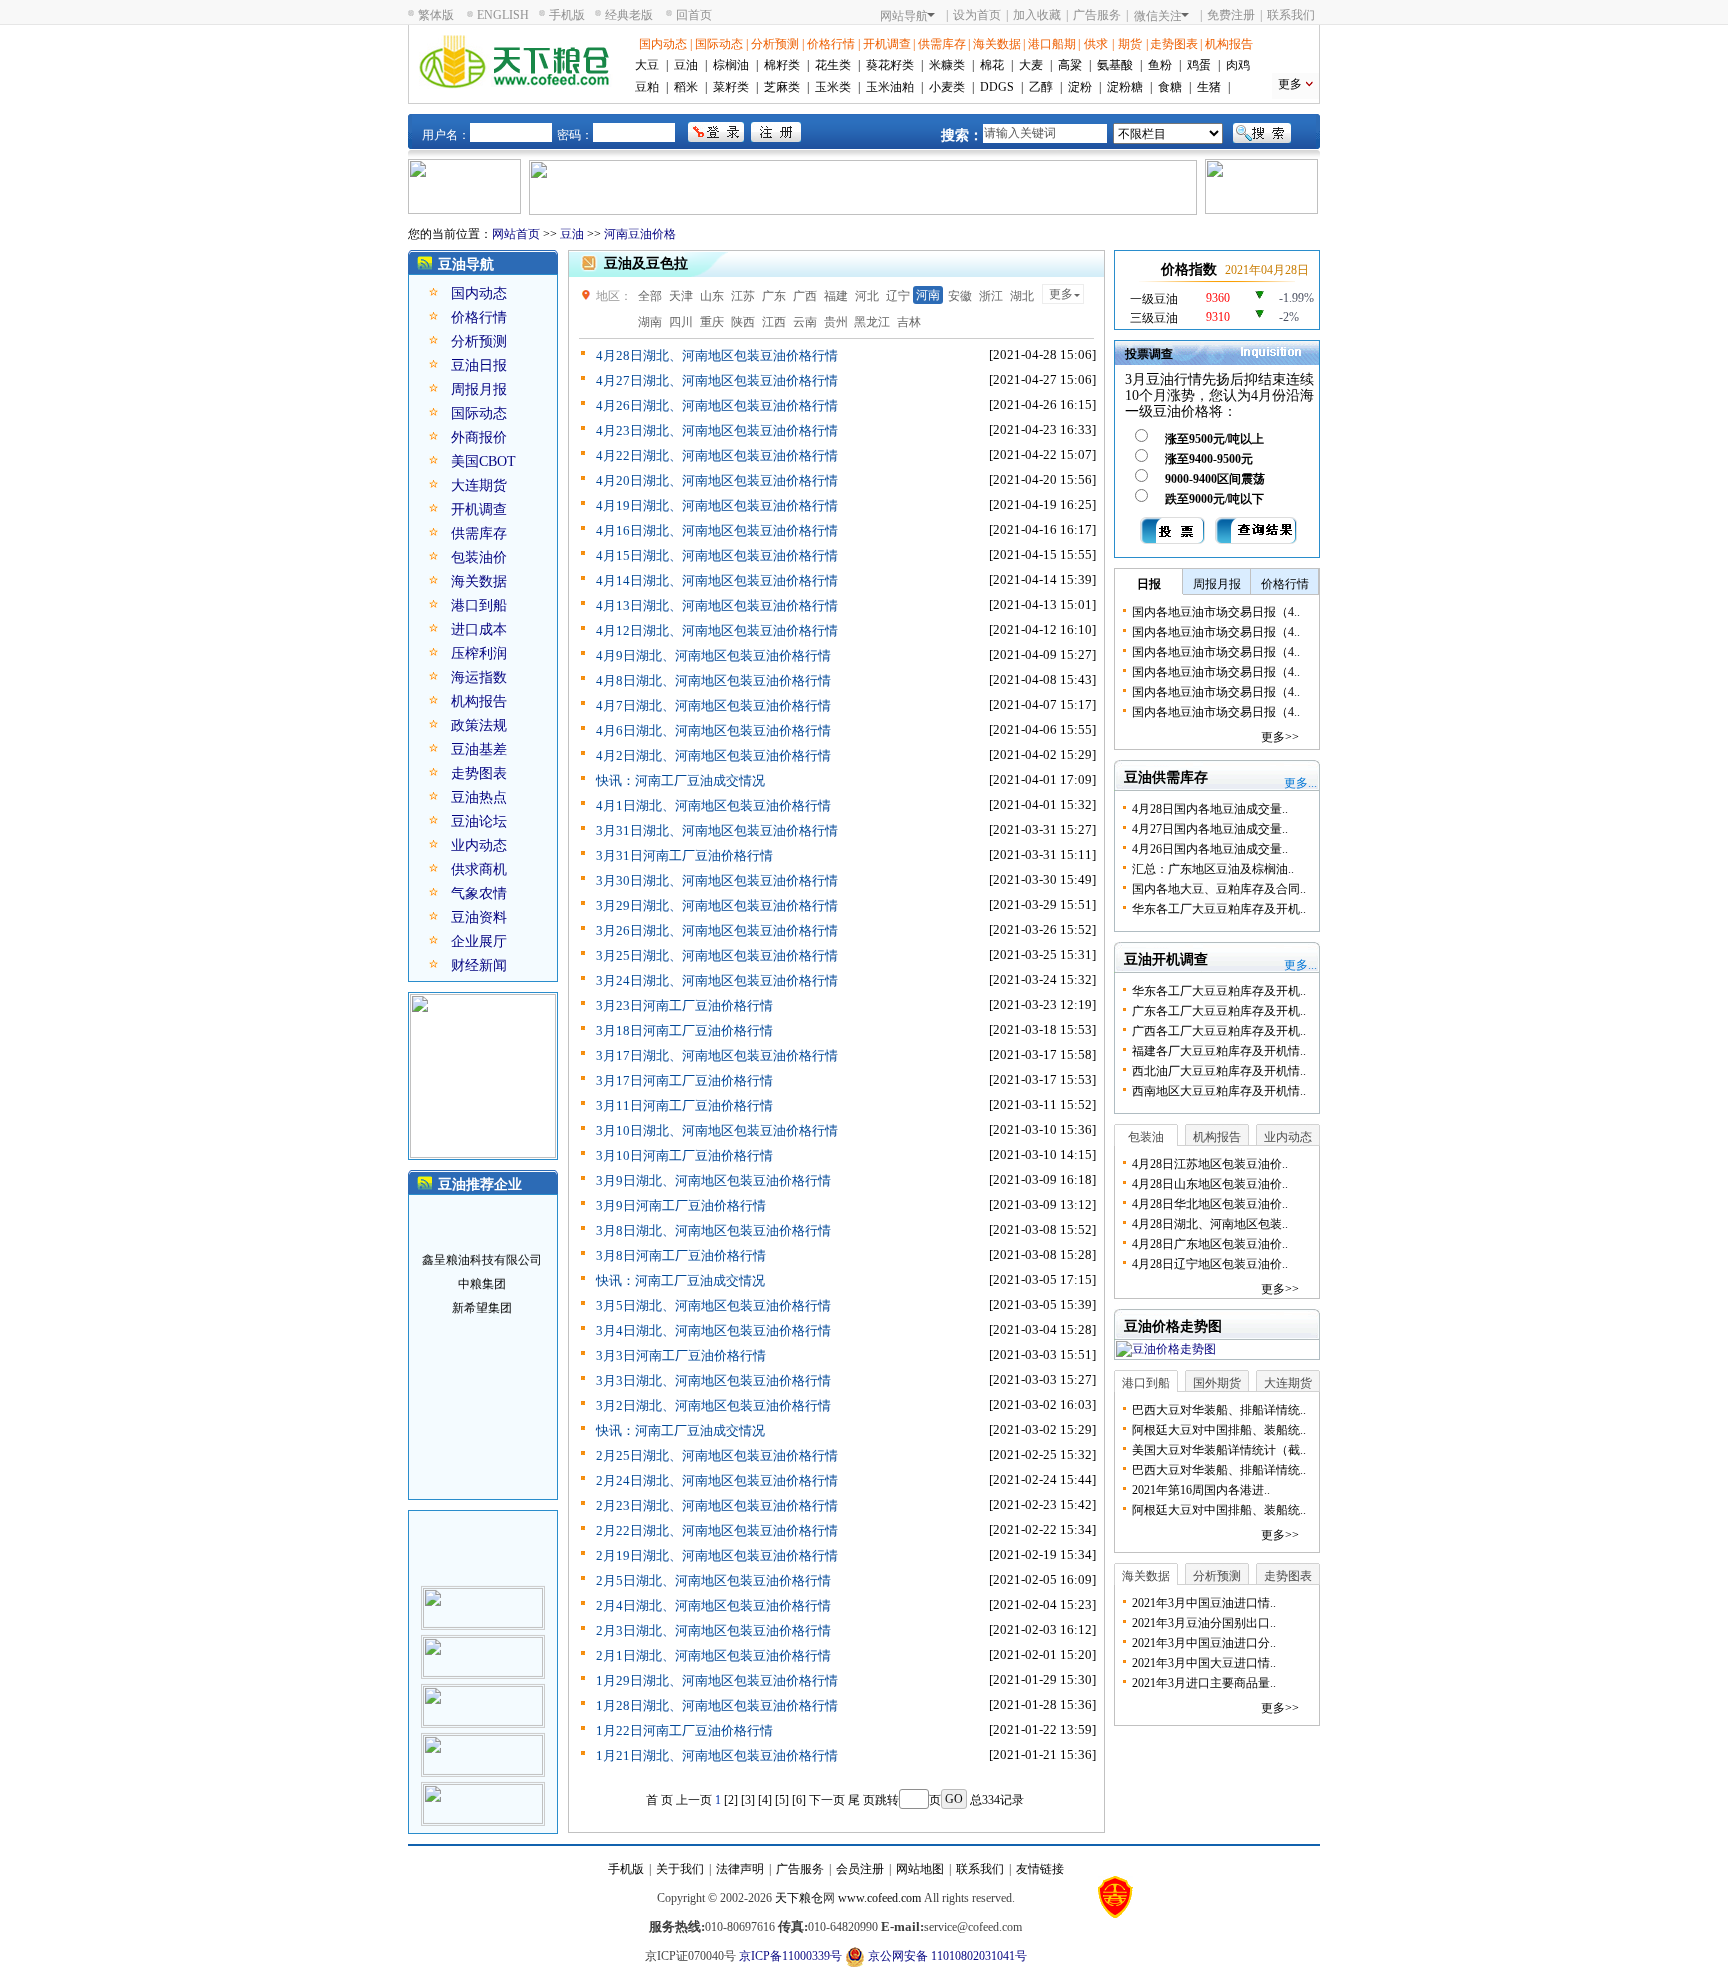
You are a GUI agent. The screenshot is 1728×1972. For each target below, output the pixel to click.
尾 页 (861, 1800)
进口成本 (479, 629)
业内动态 (479, 845)
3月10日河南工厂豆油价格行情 (684, 1155)
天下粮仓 (799, 1898)
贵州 (836, 322)
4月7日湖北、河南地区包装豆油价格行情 (713, 705)
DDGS (997, 87)
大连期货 (479, 485)
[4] (765, 1800)
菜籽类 (731, 87)
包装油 (1146, 1137)
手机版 (567, 15)
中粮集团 (482, 1269)
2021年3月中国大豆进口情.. (1204, 1663)
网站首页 (516, 234)
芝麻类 (782, 87)
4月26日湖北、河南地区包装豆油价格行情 (717, 405)
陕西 (743, 322)
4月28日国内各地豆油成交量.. (1210, 809)
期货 (1130, 44)
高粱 (1070, 65)
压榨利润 (479, 653)
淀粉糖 (1125, 87)
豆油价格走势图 (1173, 1326)
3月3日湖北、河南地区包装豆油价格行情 (713, 1380)
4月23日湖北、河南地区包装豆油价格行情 (717, 430)
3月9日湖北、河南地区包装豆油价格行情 (713, 1180)
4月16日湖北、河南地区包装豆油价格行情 (717, 530)
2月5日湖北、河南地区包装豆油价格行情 (713, 1580)
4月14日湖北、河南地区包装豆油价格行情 (717, 580)
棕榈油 (731, 65)
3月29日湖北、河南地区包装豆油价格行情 (717, 905)
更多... (1300, 783)
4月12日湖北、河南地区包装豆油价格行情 (717, 630)
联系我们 (1291, 15)
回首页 (694, 15)
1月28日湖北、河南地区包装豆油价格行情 (717, 1705)
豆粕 (647, 87)
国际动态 (719, 44)
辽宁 (898, 296)
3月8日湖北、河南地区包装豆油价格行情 (713, 1230)
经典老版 (629, 15)
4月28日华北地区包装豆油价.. (1210, 1204)
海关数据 (997, 44)
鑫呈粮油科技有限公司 (482, 1245)
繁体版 (436, 15)
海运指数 (479, 677)
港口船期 (1052, 44)
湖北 (1022, 296)
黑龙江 (872, 322)
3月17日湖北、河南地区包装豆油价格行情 (717, 1055)
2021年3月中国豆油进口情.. (1204, 1603)
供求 (1096, 44)
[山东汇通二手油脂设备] (483, 1740)
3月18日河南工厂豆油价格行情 (684, 1030)
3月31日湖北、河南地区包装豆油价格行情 (717, 830)
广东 (774, 296)
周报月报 (479, 389)
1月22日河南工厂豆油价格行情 (684, 1730)
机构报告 (1229, 44)
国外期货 (1217, 1383)
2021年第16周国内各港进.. (1201, 1490)
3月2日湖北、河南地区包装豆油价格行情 (713, 1405)
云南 (805, 322)
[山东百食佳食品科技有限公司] (483, 1642)
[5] (782, 1800)
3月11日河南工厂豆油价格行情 (684, 1105)
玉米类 (833, 87)
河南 (928, 295)
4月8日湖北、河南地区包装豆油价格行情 (713, 680)
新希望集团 (482, 1293)
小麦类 (947, 87)
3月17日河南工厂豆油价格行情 (684, 1080)
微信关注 (1158, 16)
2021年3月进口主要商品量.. (1204, 1683)
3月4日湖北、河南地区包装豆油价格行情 (713, 1330)
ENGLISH (503, 15)
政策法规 (479, 725)
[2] (731, 1800)
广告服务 (1097, 15)
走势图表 (1174, 44)
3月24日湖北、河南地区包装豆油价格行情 (717, 980)
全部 (650, 296)
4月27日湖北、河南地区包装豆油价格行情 (717, 380)
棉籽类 (782, 65)
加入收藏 (1037, 15)
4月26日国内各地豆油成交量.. (1210, 849)
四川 (681, 322)
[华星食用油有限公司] (483, 1789)
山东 (712, 296)
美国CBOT (483, 461)
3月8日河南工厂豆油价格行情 (681, 1255)
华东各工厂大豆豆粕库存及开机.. (1219, 909)
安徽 (960, 296)
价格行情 (831, 44)
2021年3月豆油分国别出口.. (1204, 1623)
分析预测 (775, 44)
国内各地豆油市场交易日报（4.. (1216, 612)
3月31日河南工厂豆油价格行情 (684, 855)
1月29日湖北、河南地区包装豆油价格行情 (717, 1680)
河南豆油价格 (640, 234)
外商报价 (479, 437)
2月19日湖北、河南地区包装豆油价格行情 (717, 1555)
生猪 (1209, 87)
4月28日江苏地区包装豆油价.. (1210, 1164)
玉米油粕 (890, 87)
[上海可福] (483, 1593)
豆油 (686, 65)
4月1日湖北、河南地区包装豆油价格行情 (713, 805)
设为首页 (977, 15)
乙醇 (1041, 87)
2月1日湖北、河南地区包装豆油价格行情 (713, 1655)
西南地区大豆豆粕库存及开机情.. (1219, 1091)
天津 (681, 296)
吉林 (909, 322)
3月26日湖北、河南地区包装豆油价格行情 (717, 930)
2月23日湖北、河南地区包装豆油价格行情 (717, 1505)
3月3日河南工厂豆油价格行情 (681, 1355)
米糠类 (947, 65)
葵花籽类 (890, 65)
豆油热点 (479, 797)
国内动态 (663, 44)
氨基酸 (1115, 65)
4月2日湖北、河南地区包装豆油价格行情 (713, 755)
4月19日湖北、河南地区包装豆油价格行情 (717, 505)
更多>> (1280, 737)
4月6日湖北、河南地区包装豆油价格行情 (713, 730)
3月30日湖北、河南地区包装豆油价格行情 (717, 880)
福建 (836, 296)
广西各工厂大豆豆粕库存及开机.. (1219, 1031)
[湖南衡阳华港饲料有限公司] (483, 1691)
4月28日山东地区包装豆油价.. (1210, 1184)
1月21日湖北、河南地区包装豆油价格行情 (717, 1755)
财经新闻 (479, 965)
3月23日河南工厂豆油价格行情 (684, 1005)
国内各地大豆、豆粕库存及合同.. (1219, 889)
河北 (867, 296)
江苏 (743, 296)
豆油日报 (479, 365)
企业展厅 (479, 941)
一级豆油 (1154, 299)
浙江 (991, 296)
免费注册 (1231, 15)
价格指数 (1189, 269)
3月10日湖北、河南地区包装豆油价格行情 (717, 1130)
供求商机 (479, 869)
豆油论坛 (479, 821)
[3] (748, 1800)
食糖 (1170, 87)
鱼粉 (1160, 65)
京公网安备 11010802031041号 (946, 1956)
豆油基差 (479, 749)
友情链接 (1040, 1869)
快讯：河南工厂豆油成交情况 (680, 780)
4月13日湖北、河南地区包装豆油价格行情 (717, 605)
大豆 (647, 65)
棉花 (992, 65)
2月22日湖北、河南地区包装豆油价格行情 (717, 1530)
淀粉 (1080, 87)
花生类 (833, 65)
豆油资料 (479, 917)
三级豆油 (1154, 318)
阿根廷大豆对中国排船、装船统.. (1219, 1430)
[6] (799, 1800)
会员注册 (860, 1869)
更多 (1290, 84)
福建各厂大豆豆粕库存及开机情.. (1219, 1051)
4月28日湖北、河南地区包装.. (1210, 1224)
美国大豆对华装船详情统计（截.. (1219, 1450)
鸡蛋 (1199, 65)
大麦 (1031, 65)
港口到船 (479, 605)
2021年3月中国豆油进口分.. (1204, 1643)
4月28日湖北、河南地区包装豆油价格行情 (717, 355)
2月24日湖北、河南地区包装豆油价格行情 (717, 1480)
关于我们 (680, 1869)
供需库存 (942, 44)
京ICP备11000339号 (790, 1956)
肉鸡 (1238, 65)
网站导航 (904, 16)
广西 (805, 296)
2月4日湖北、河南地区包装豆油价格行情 (713, 1605)
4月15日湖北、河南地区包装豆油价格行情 (717, 555)
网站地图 (920, 1869)
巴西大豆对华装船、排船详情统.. (1219, 1410)
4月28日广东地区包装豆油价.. (1210, 1244)
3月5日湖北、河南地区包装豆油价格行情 (713, 1305)
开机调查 (887, 44)
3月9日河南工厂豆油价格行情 (681, 1205)
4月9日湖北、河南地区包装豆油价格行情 (713, 655)
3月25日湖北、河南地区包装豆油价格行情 (717, 955)
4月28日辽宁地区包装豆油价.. (1210, 1264)
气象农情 (479, 893)
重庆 (712, 322)
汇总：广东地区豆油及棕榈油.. (1213, 869)
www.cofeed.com (879, 1898)
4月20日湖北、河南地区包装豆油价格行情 (717, 480)
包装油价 (479, 557)
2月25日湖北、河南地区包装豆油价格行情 (717, 1455)
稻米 (686, 87)
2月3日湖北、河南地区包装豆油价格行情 (713, 1630)
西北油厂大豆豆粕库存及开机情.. (1219, 1071)
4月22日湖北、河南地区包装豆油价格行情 (717, 455)
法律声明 (740, 1869)
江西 (774, 322)
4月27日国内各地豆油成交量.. (1210, 829)
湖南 (650, 322)
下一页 (827, 1800)
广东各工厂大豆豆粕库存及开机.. (1219, 1011)
